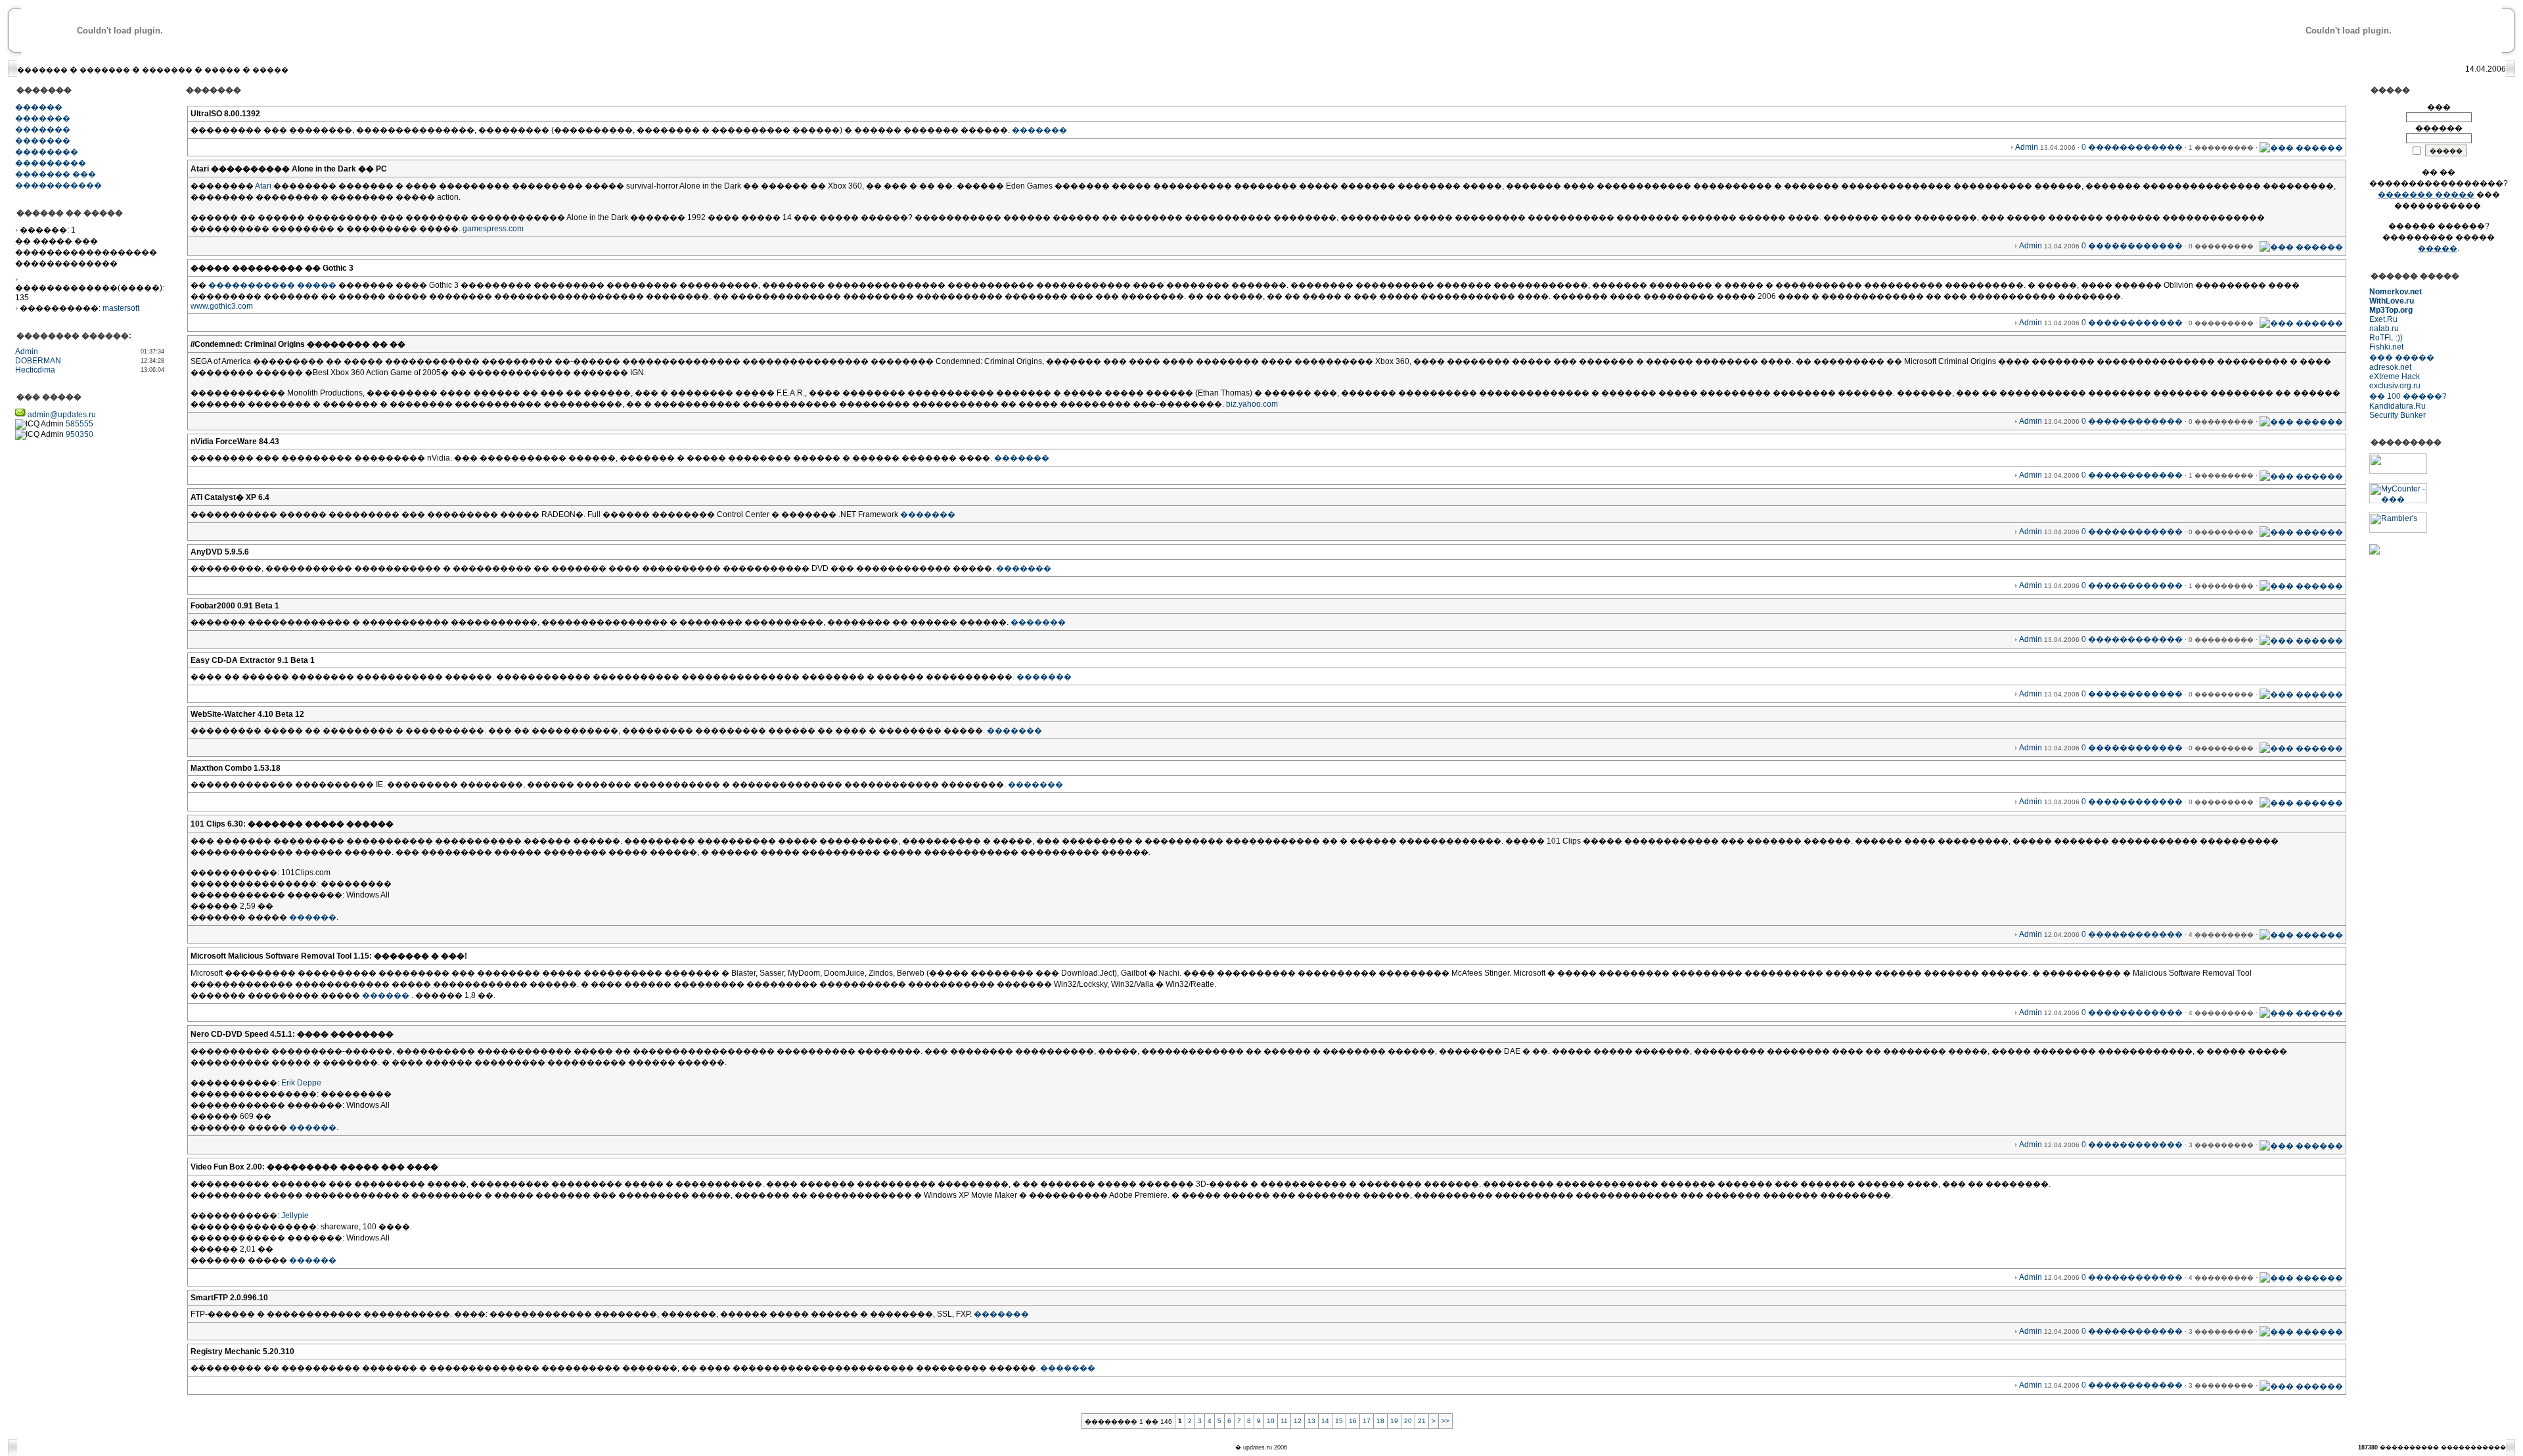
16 (1353, 1421)
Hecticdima (35, 370)
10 (1271, 1421)
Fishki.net (2386, 347)
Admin (27, 352)
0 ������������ (2132, 147)
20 (1408, 1421)
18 (1380, 1421)
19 (1394, 1421)
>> (1445, 1421)
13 (1311, 1421)
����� (222, 70)
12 (1298, 1421)
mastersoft (121, 308)
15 (1339, 1421)
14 (1325, 1421)
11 (1284, 1421)
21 (1422, 1421)
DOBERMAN (38, 361)
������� (42, 70)
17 (1367, 1421)
